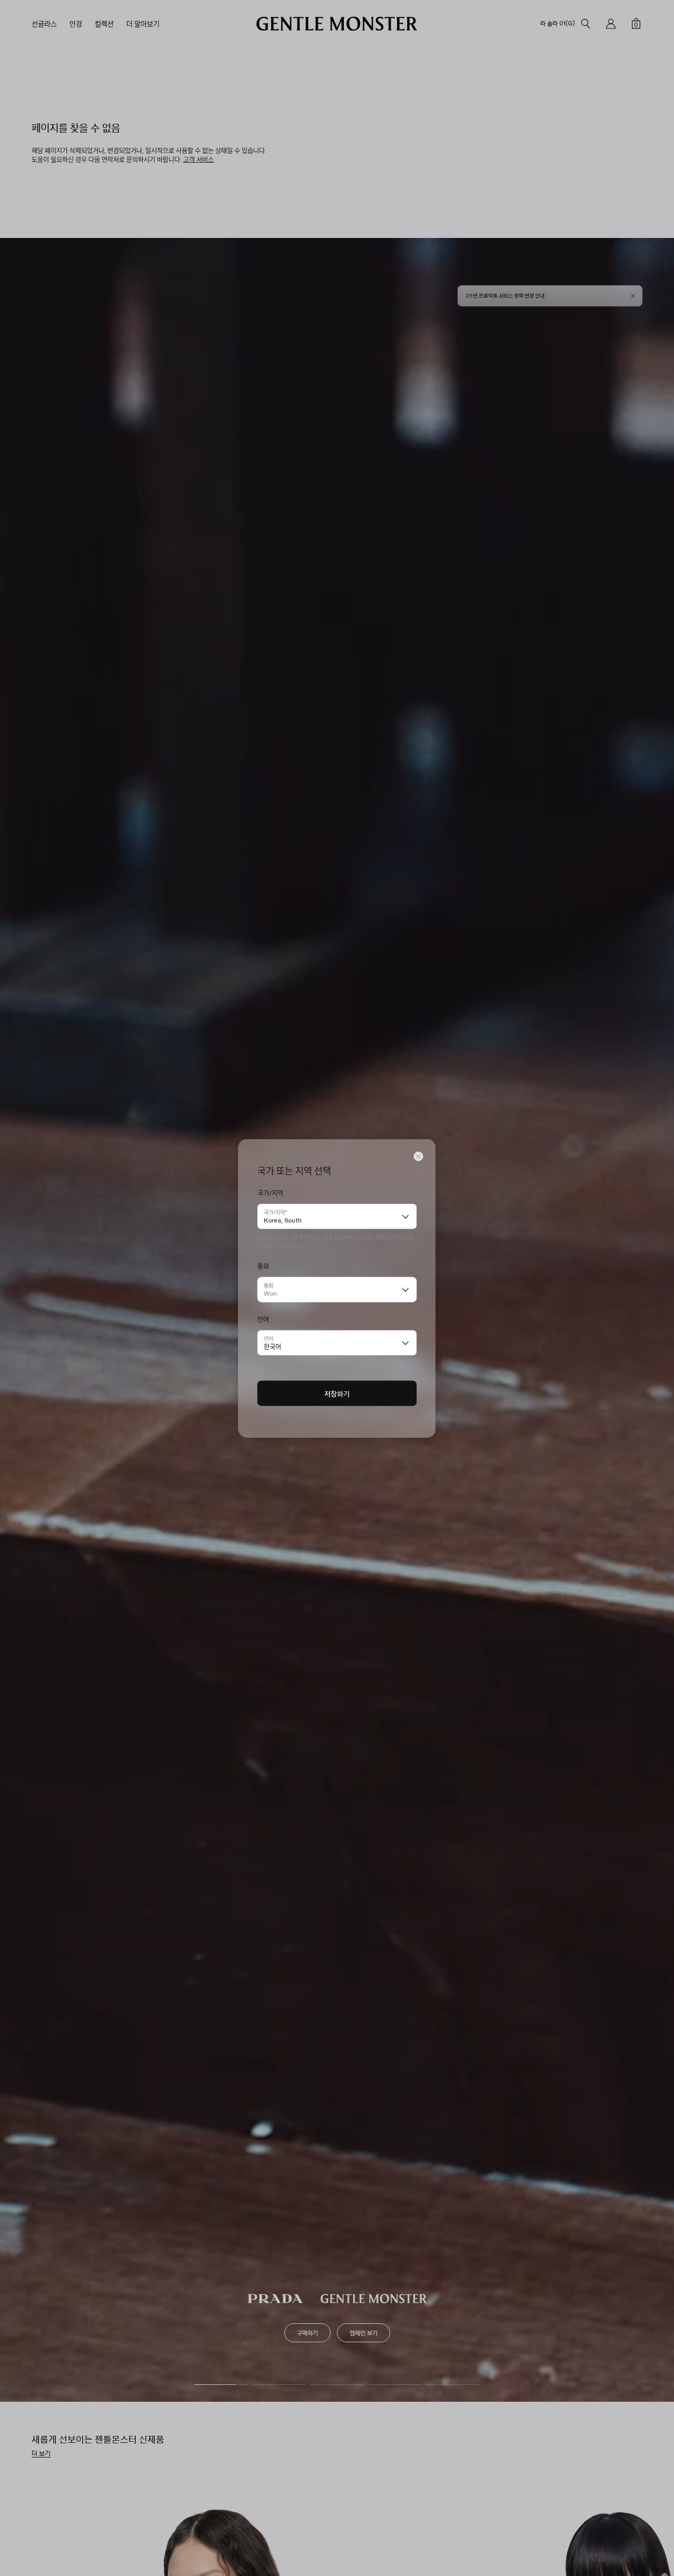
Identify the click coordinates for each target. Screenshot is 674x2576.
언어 (269, 1338)
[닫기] (419, 1156)
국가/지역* (275, 1212)
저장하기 (337, 1393)
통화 (269, 1285)
